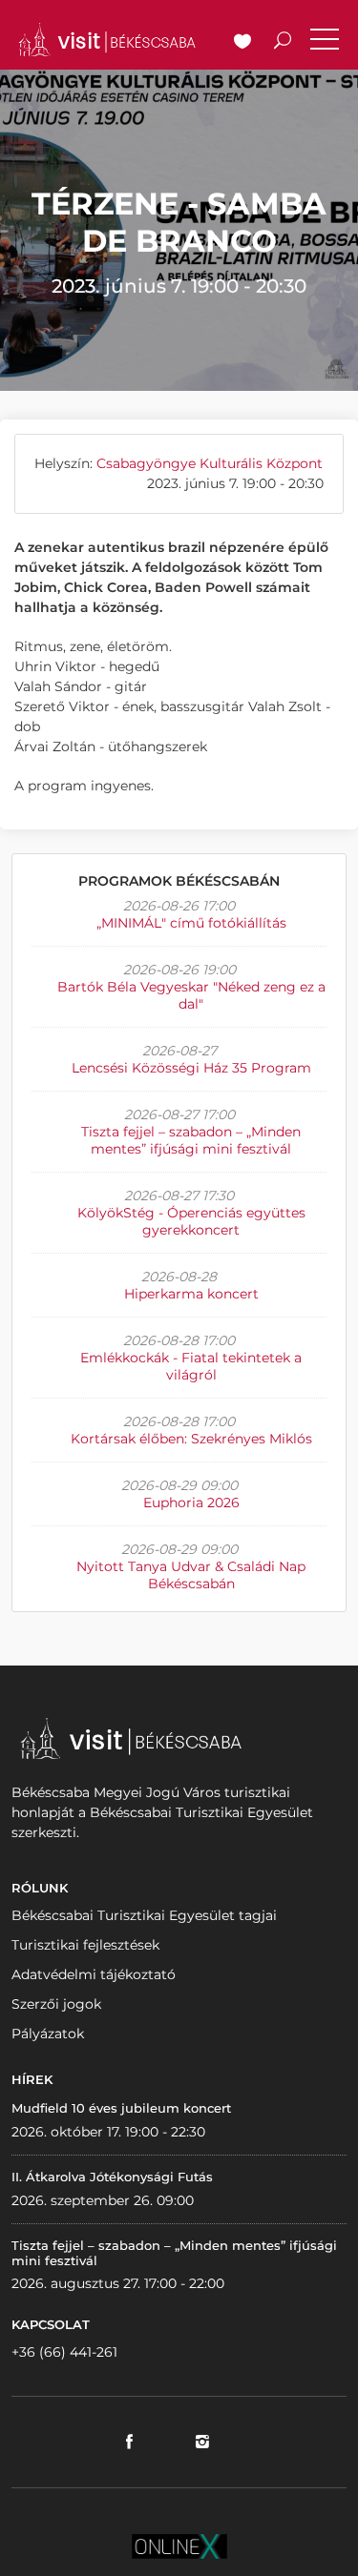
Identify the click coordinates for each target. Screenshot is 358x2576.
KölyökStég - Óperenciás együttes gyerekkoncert (191, 1221)
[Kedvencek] (242, 43)
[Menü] (325, 43)
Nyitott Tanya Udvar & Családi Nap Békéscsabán (191, 1575)
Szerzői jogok (56, 2004)
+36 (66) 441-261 (64, 2352)
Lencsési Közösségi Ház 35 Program (191, 1068)
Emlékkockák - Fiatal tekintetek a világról (191, 1366)
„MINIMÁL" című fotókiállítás (191, 923)
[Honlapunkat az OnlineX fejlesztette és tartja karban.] (179, 2545)
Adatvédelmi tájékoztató (94, 1974)
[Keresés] (283, 43)
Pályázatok (48, 2034)
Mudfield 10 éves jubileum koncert (121, 2108)
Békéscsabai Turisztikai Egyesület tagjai (144, 1915)
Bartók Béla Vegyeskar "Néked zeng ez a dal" (191, 995)
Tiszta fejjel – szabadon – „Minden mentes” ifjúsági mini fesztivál (191, 1140)
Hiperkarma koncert (191, 1294)
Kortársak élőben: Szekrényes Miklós (191, 1439)
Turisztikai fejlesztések (85, 1945)
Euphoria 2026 (191, 1503)
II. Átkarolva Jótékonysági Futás (112, 2177)
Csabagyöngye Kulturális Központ (210, 463)
